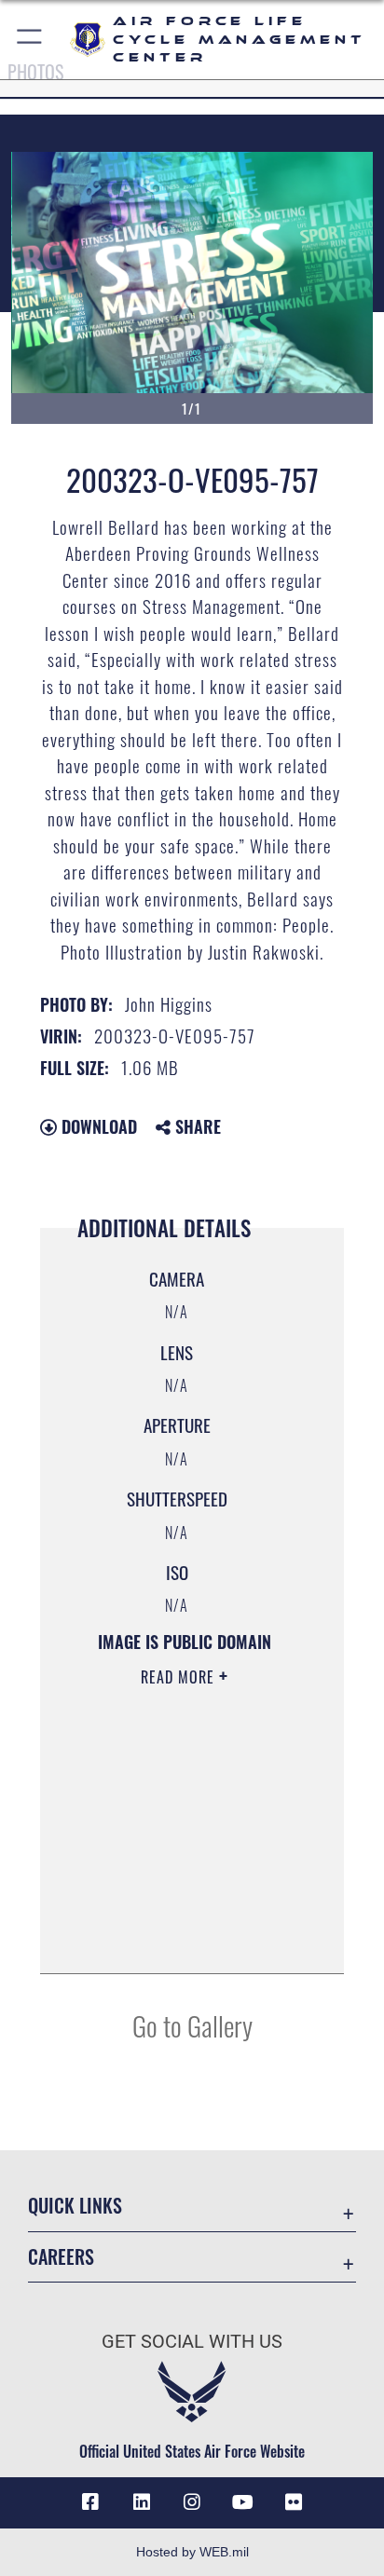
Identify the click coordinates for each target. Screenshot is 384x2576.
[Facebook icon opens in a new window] (90, 2502)
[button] (30, 40)
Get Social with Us (192, 2342)
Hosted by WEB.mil (192, 2552)
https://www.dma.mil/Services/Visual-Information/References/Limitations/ (178, 1939)
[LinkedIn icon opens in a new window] (142, 2502)
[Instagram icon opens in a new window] (192, 2502)
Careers (61, 2257)
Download (97, 1126)
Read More (180, 1677)
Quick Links (75, 2206)
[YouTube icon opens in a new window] (242, 2502)
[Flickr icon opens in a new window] (294, 2502)
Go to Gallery (192, 2025)
